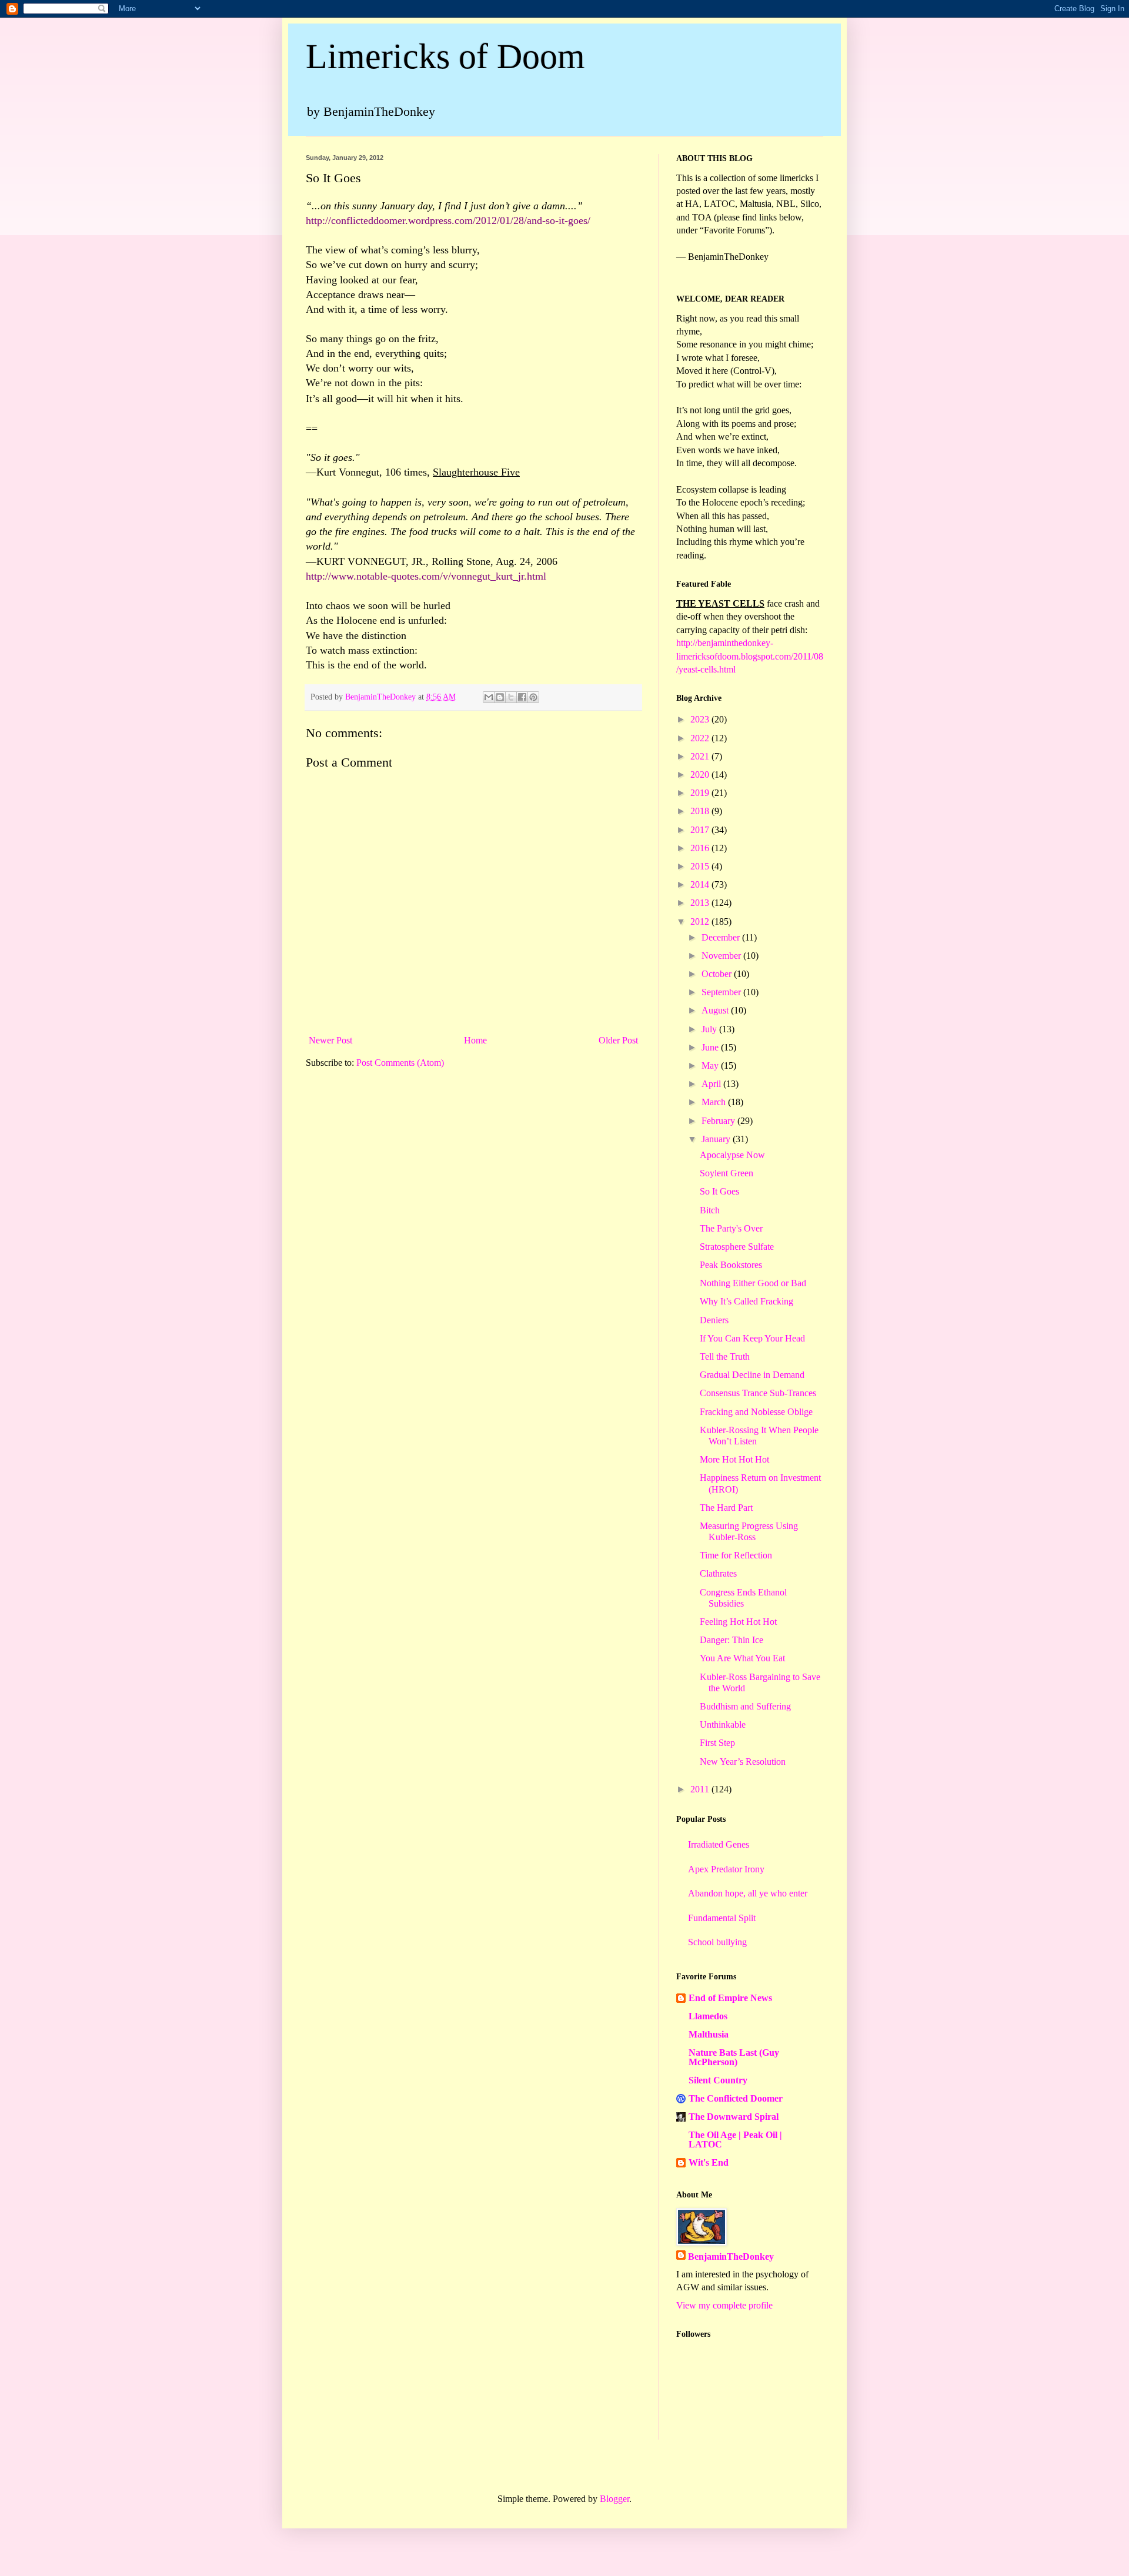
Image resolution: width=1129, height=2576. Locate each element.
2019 (701, 793)
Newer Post (330, 1040)
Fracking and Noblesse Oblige (756, 1412)
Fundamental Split (722, 1918)
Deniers (714, 1320)
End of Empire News (730, 1998)
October (718, 974)
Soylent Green (726, 1173)
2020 (701, 775)
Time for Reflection (736, 1555)
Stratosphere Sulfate (737, 1247)
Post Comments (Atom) (400, 1063)
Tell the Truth (725, 1356)
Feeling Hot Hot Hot (738, 1622)
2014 (701, 884)
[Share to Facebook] (522, 697)
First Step (717, 1743)
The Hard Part (726, 1508)
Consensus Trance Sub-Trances (758, 1393)
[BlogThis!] (500, 697)
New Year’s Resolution (743, 1762)
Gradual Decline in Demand (752, 1375)
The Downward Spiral (734, 2117)
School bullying (717, 1942)
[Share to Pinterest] (533, 697)
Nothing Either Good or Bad (753, 1283)
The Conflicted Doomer (736, 2098)
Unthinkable (723, 1724)
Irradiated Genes (719, 1844)
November (722, 956)
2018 (701, 811)
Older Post (618, 1040)
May (711, 1065)
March (715, 1102)
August (716, 1010)
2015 (701, 866)
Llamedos (708, 2016)
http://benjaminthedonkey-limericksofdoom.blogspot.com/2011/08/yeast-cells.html (750, 656)
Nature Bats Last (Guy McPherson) (734, 2057)
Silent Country (718, 2080)
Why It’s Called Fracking (746, 1301)
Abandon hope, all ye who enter (748, 1893)
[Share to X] (511, 697)
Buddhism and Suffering (745, 1706)
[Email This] (489, 697)
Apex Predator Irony (726, 1869)
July (710, 1029)
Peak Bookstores (731, 1265)
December (722, 937)
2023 (701, 719)
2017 (701, 830)
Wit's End (709, 2162)
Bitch (710, 1210)
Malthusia (709, 2034)
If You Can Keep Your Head (752, 1338)
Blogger (614, 2499)
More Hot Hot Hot (734, 1459)
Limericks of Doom (445, 56)
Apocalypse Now (732, 1155)
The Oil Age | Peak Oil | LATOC (735, 2140)
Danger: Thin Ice (731, 1640)
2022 (701, 738)
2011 (701, 1789)
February (719, 1121)
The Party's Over (731, 1228)
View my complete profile (724, 2305)
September (722, 992)
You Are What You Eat (742, 1658)
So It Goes (719, 1191)
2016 (701, 848)
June (711, 1047)
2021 (701, 756)
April (712, 1084)
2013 (701, 903)
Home (475, 1040)
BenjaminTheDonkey (731, 2256)
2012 (701, 921)
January (717, 1139)
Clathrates (718, 1573)
